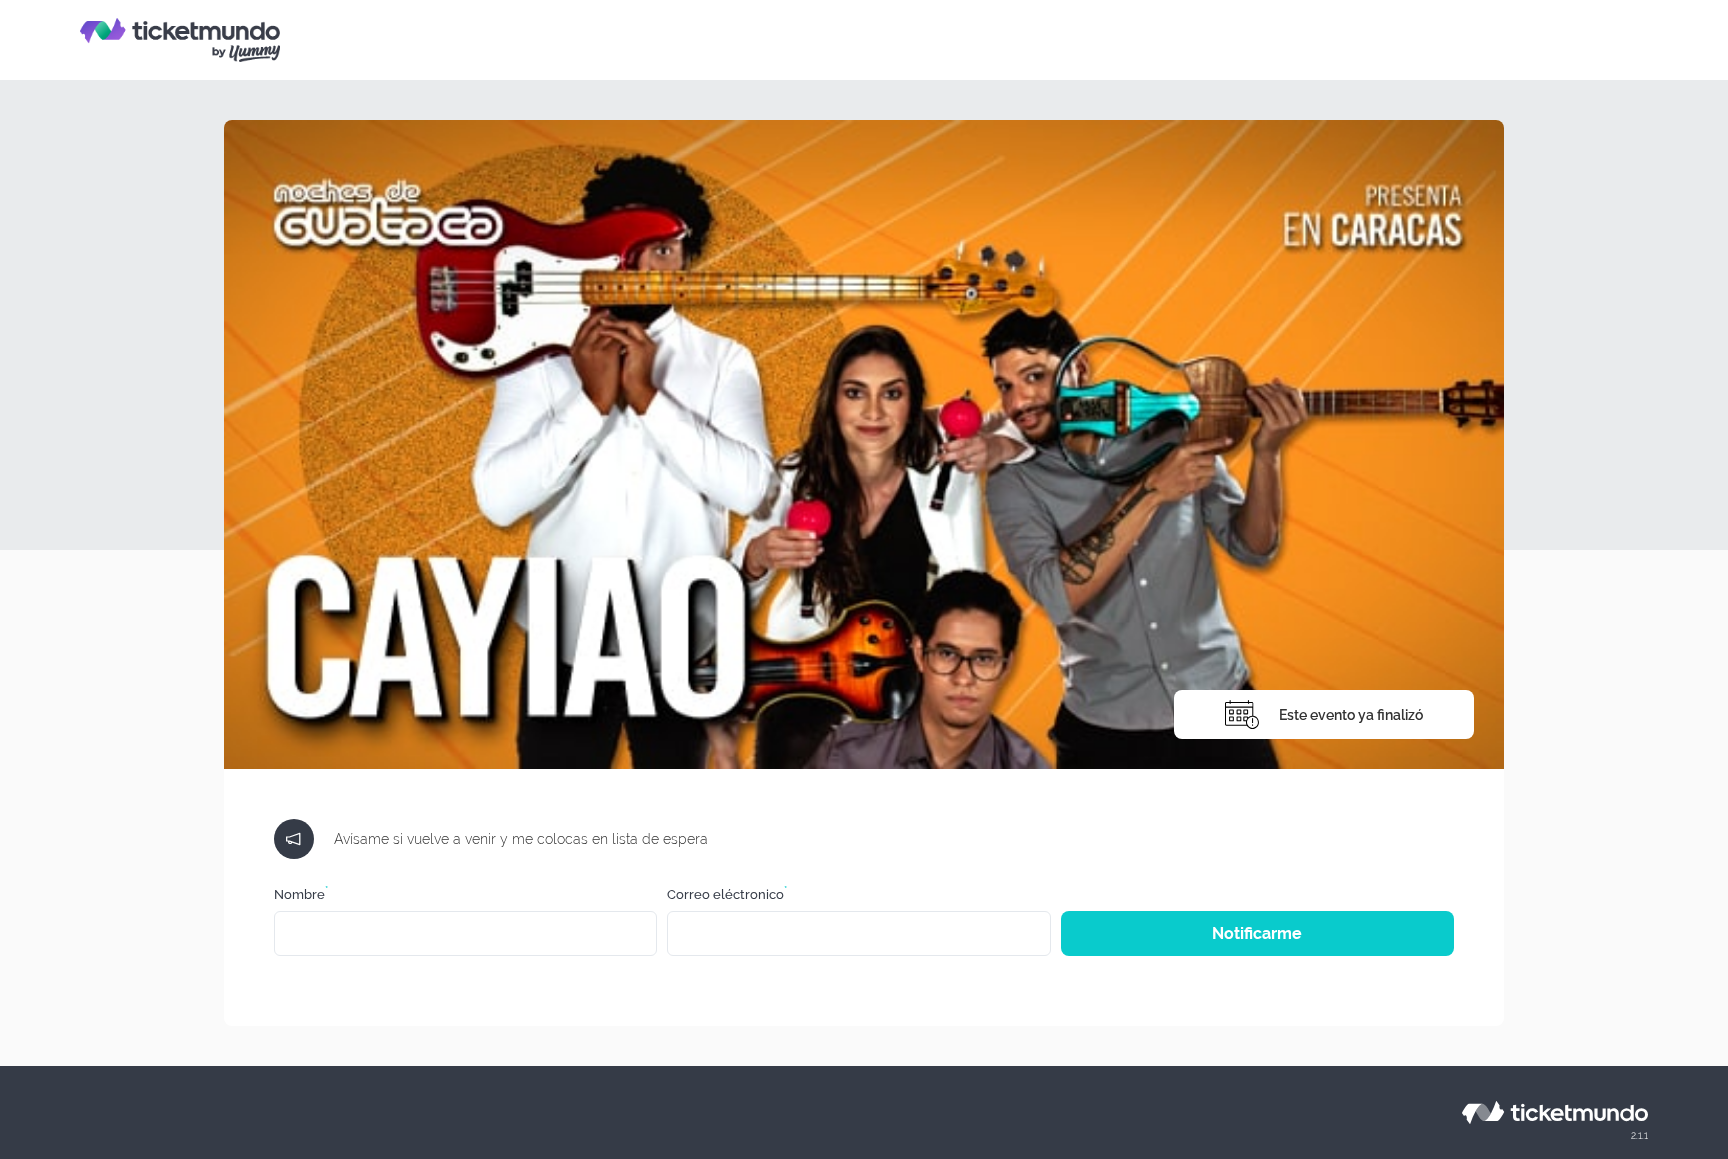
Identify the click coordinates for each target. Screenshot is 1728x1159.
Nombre (301, 895)
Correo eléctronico (727, 895)
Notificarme (1257, 933)
